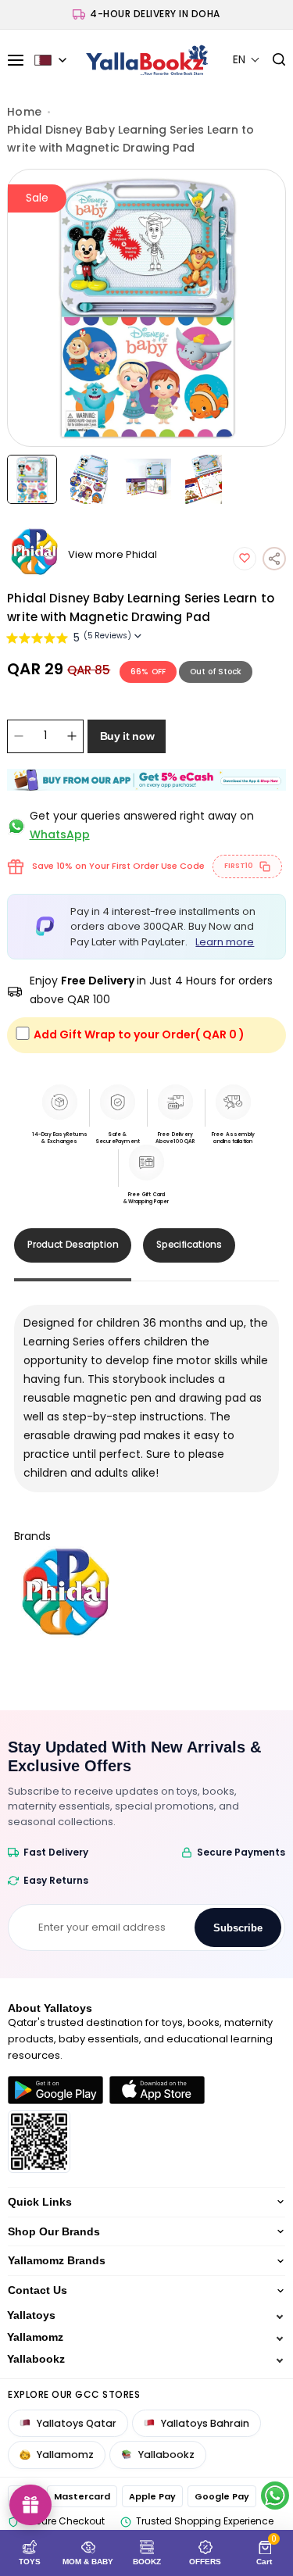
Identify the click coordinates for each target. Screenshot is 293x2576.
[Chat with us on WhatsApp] (275, 2496)
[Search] (273, 60)
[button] (247, 60)
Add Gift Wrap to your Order (139, 1034)
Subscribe (238, 1928)
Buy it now (127, 736)
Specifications (189, 1244)
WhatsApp (60, 834)
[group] (146, 308)
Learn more (225, 942)
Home (24, 112)
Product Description (73, 1244)
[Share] (274, 559)
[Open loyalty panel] (30, 2505)
